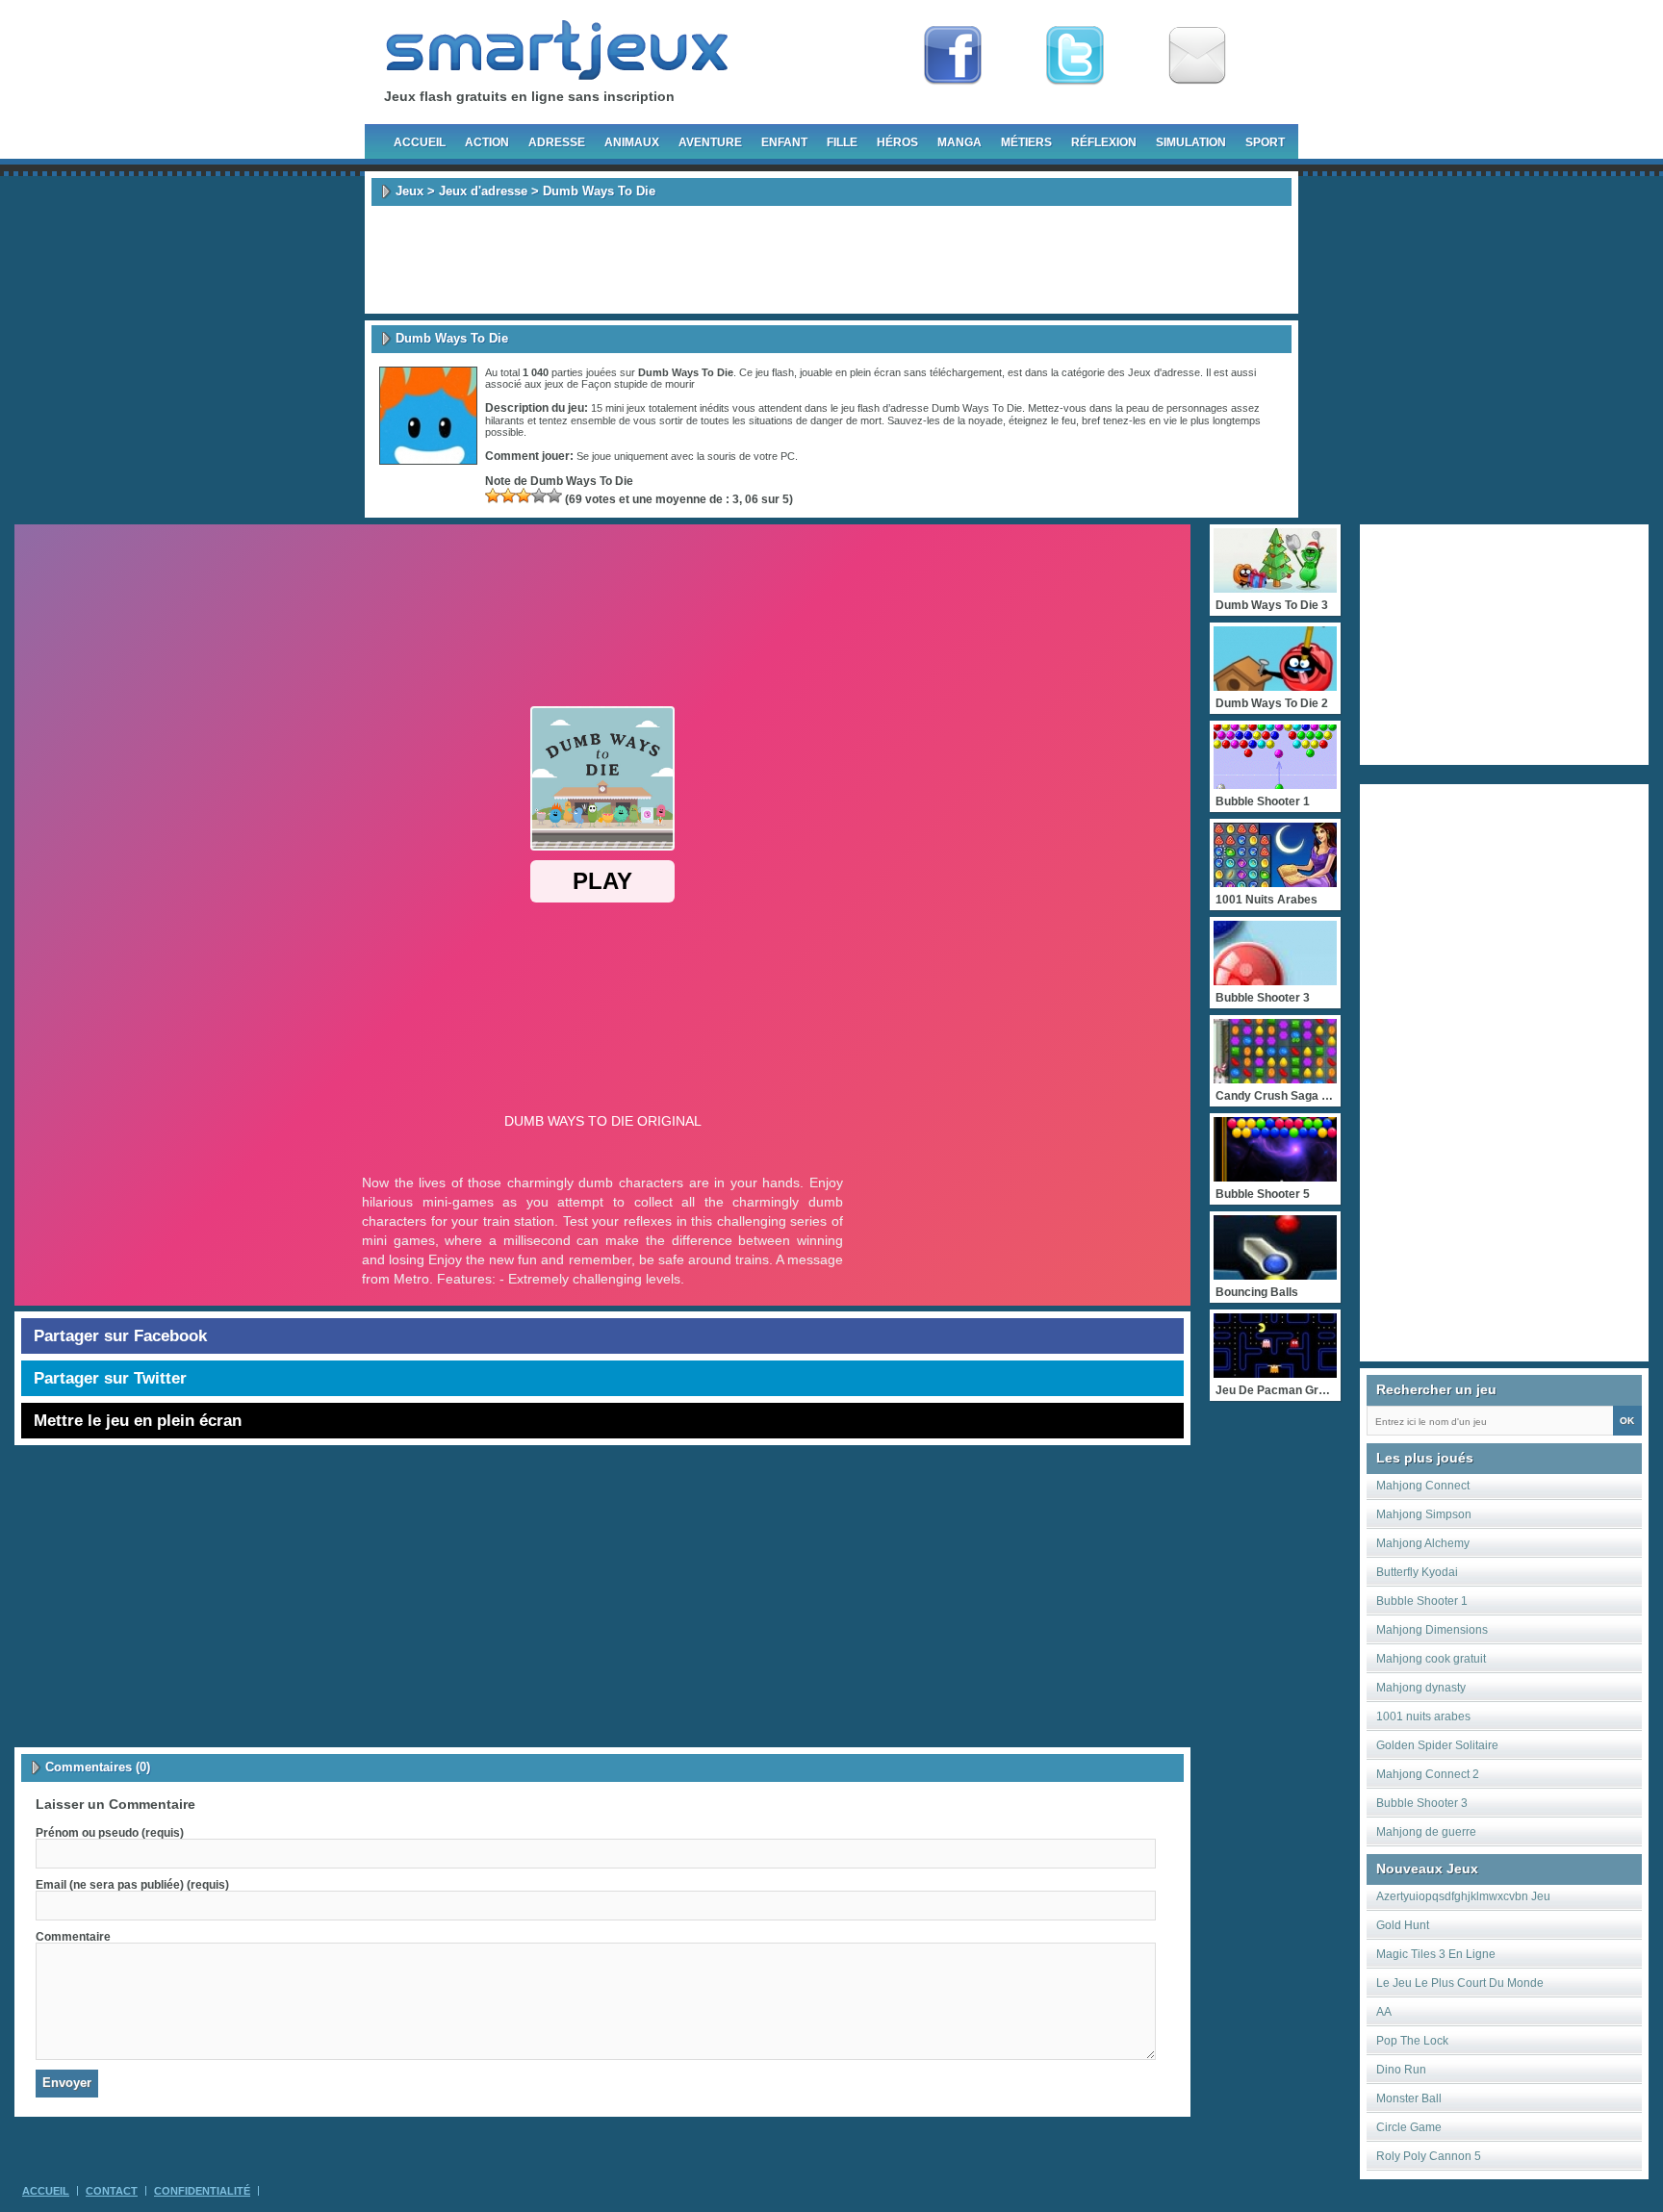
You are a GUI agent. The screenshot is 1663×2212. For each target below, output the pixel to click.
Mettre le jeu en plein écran (138, 1421)
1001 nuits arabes (1423, 1716)
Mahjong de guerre (1426, 1832)
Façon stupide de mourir (638, 384)
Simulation (1191, 142)
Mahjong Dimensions (1432, 1630)
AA (1384, 2012)
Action (487, 142)
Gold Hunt (1403, 1925)
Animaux (632, 142)
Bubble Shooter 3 (1422, 1803)
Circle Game (1409, 2127)
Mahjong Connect (1423, 1486)
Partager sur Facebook (120, 1336)
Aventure (710, 142)
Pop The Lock (1412, 2041)
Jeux (409, 191)
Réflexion (1104, 142)
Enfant (784, 142)
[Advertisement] (831, 260)
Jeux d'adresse (483, 191)
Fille (842, 142)
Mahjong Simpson (1424, 1514)
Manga (959, 142)
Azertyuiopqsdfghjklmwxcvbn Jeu (1463, 1896)
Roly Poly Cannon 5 (1429, 2156)
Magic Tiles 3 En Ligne (1436, 1954)
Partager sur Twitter (110, 1378)
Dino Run (1401, 2070)
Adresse (557, 142)
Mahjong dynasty (1421, 1688)
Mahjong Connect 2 (1428, 1774)
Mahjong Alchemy (1423, 1543)
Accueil (420, 142)
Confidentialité (202, 2191)
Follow (1075, 56)
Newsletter (1197, 56)
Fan (953, 56)
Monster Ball (1409, 2098)
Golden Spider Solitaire (1437, 1745)
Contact (112, 2191)
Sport (1265, 142)
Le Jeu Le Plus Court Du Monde (1460, 1983)
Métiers (1026, 142)
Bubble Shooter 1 (1422, 1601)
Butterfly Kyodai (1417, 1572)
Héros (897, 142)
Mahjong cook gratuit (1431, 1659)
